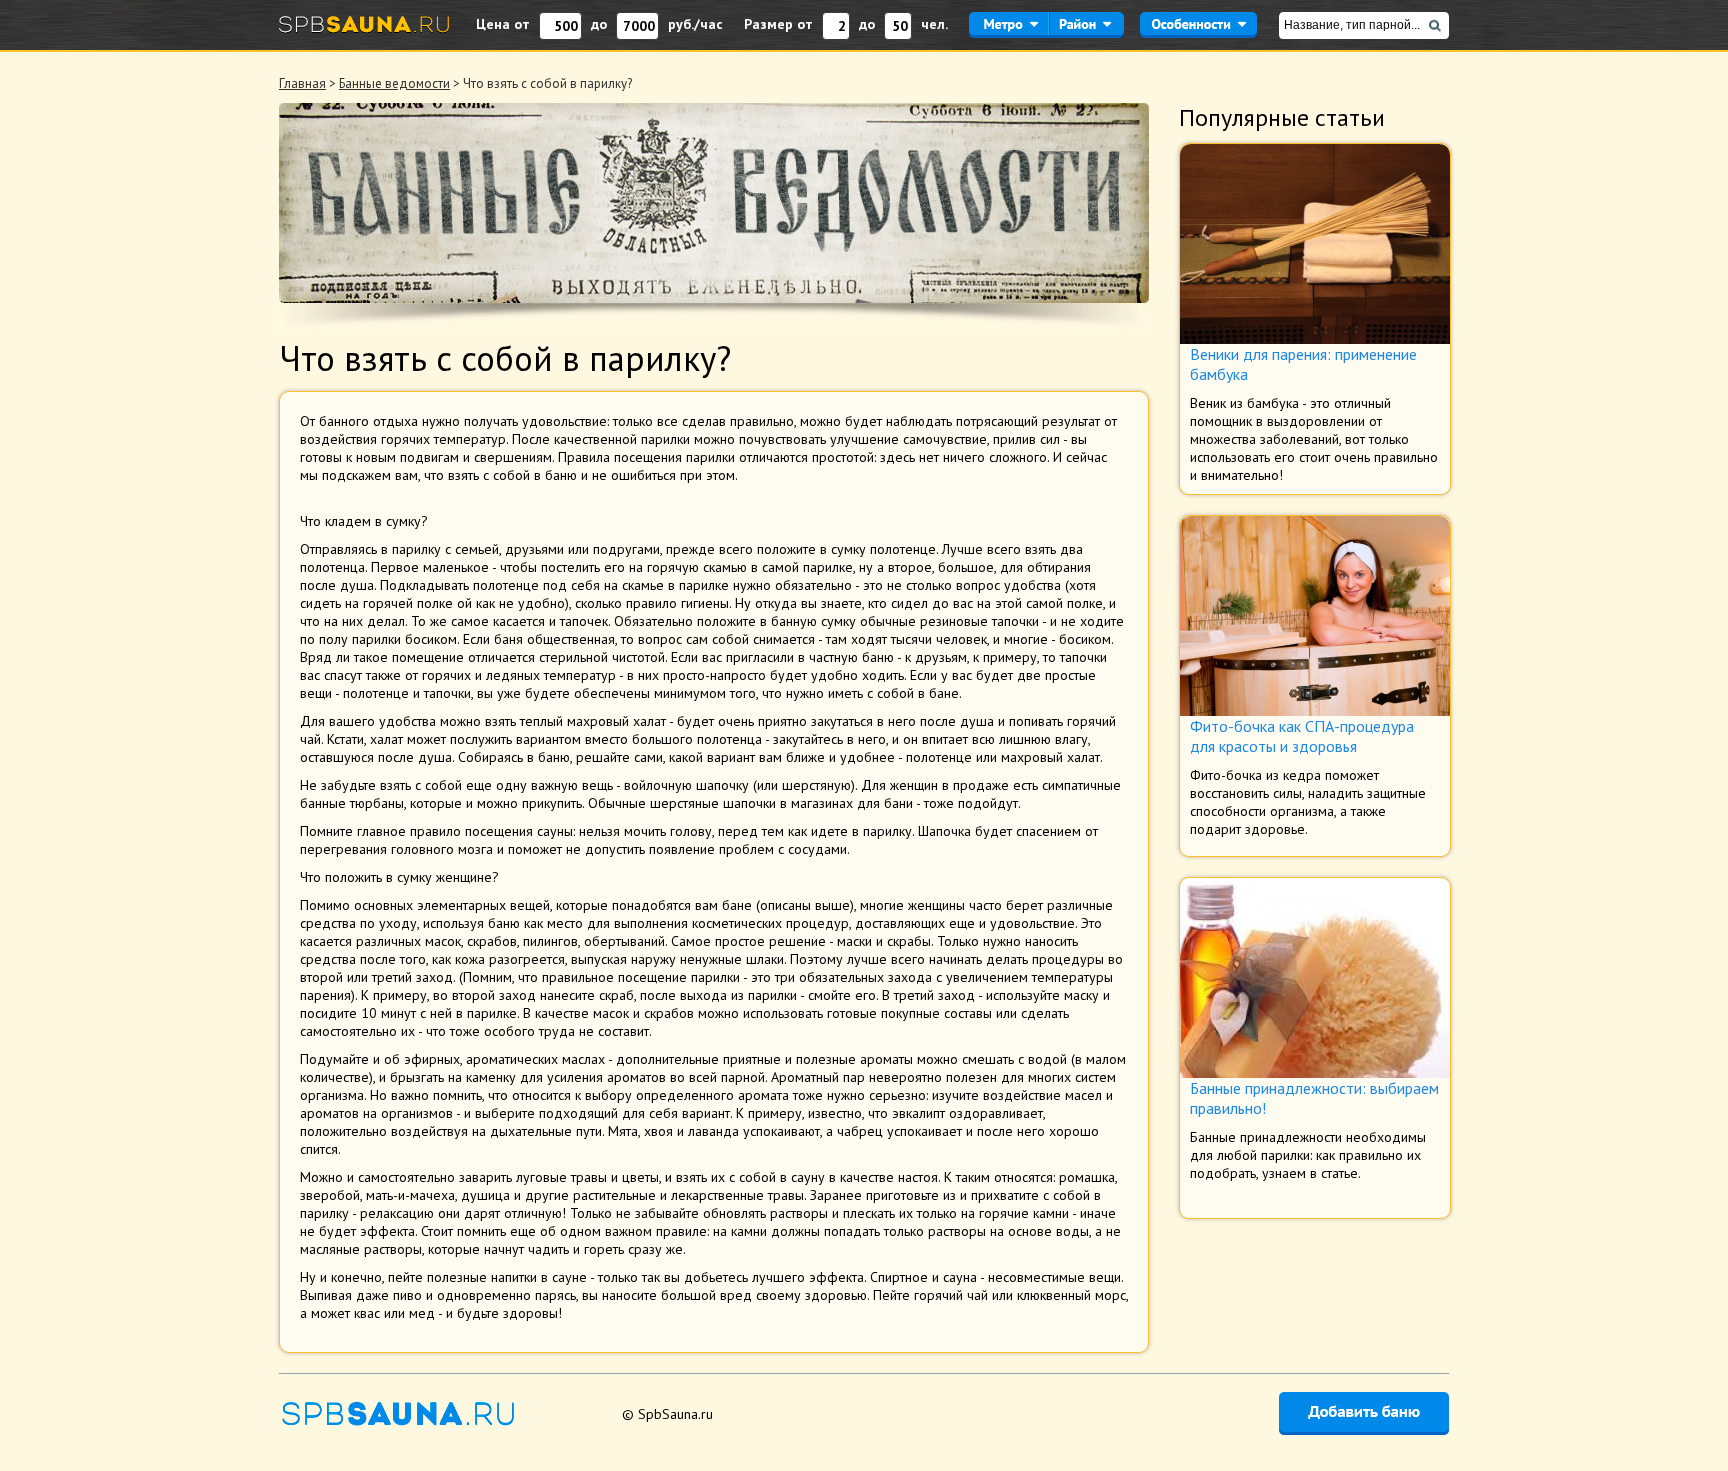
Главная (302, 83)
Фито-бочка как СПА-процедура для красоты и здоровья (1302, 736)
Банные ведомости (394, 83)
